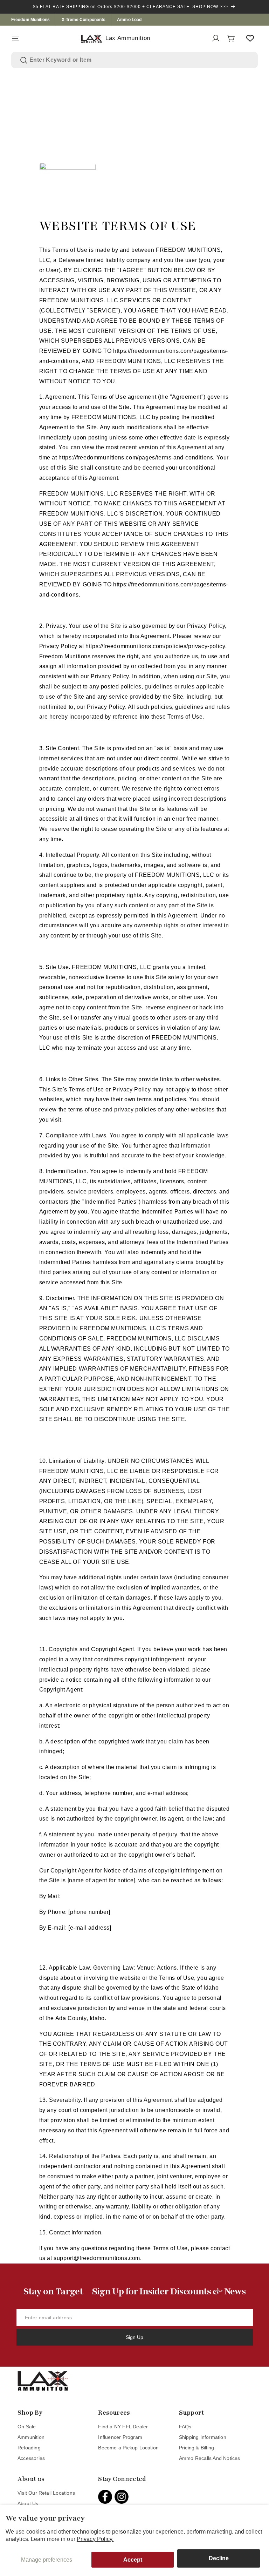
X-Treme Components (84, 20)
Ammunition (31, 2437)
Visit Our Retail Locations (46, 2493)
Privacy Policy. (95, 2539)
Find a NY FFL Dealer (123, 2427)
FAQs (185, 2427)
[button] (15, 38)
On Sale (27, 2427)
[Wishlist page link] (250, 38)
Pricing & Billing (196, 2448)
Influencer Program (120, 2437)
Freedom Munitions (31, 20)
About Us (28, 2503)
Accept (133, 2560)
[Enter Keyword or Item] (24, 60)
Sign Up (134, 2337)
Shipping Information (203, 2437)
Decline (219, 2558)
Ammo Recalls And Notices (210, 2458)
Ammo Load (129, 20)
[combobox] (139, 60)
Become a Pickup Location (128, 2448)
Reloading (29, 2448)
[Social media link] (106, 2497)
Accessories (31, 2458)
